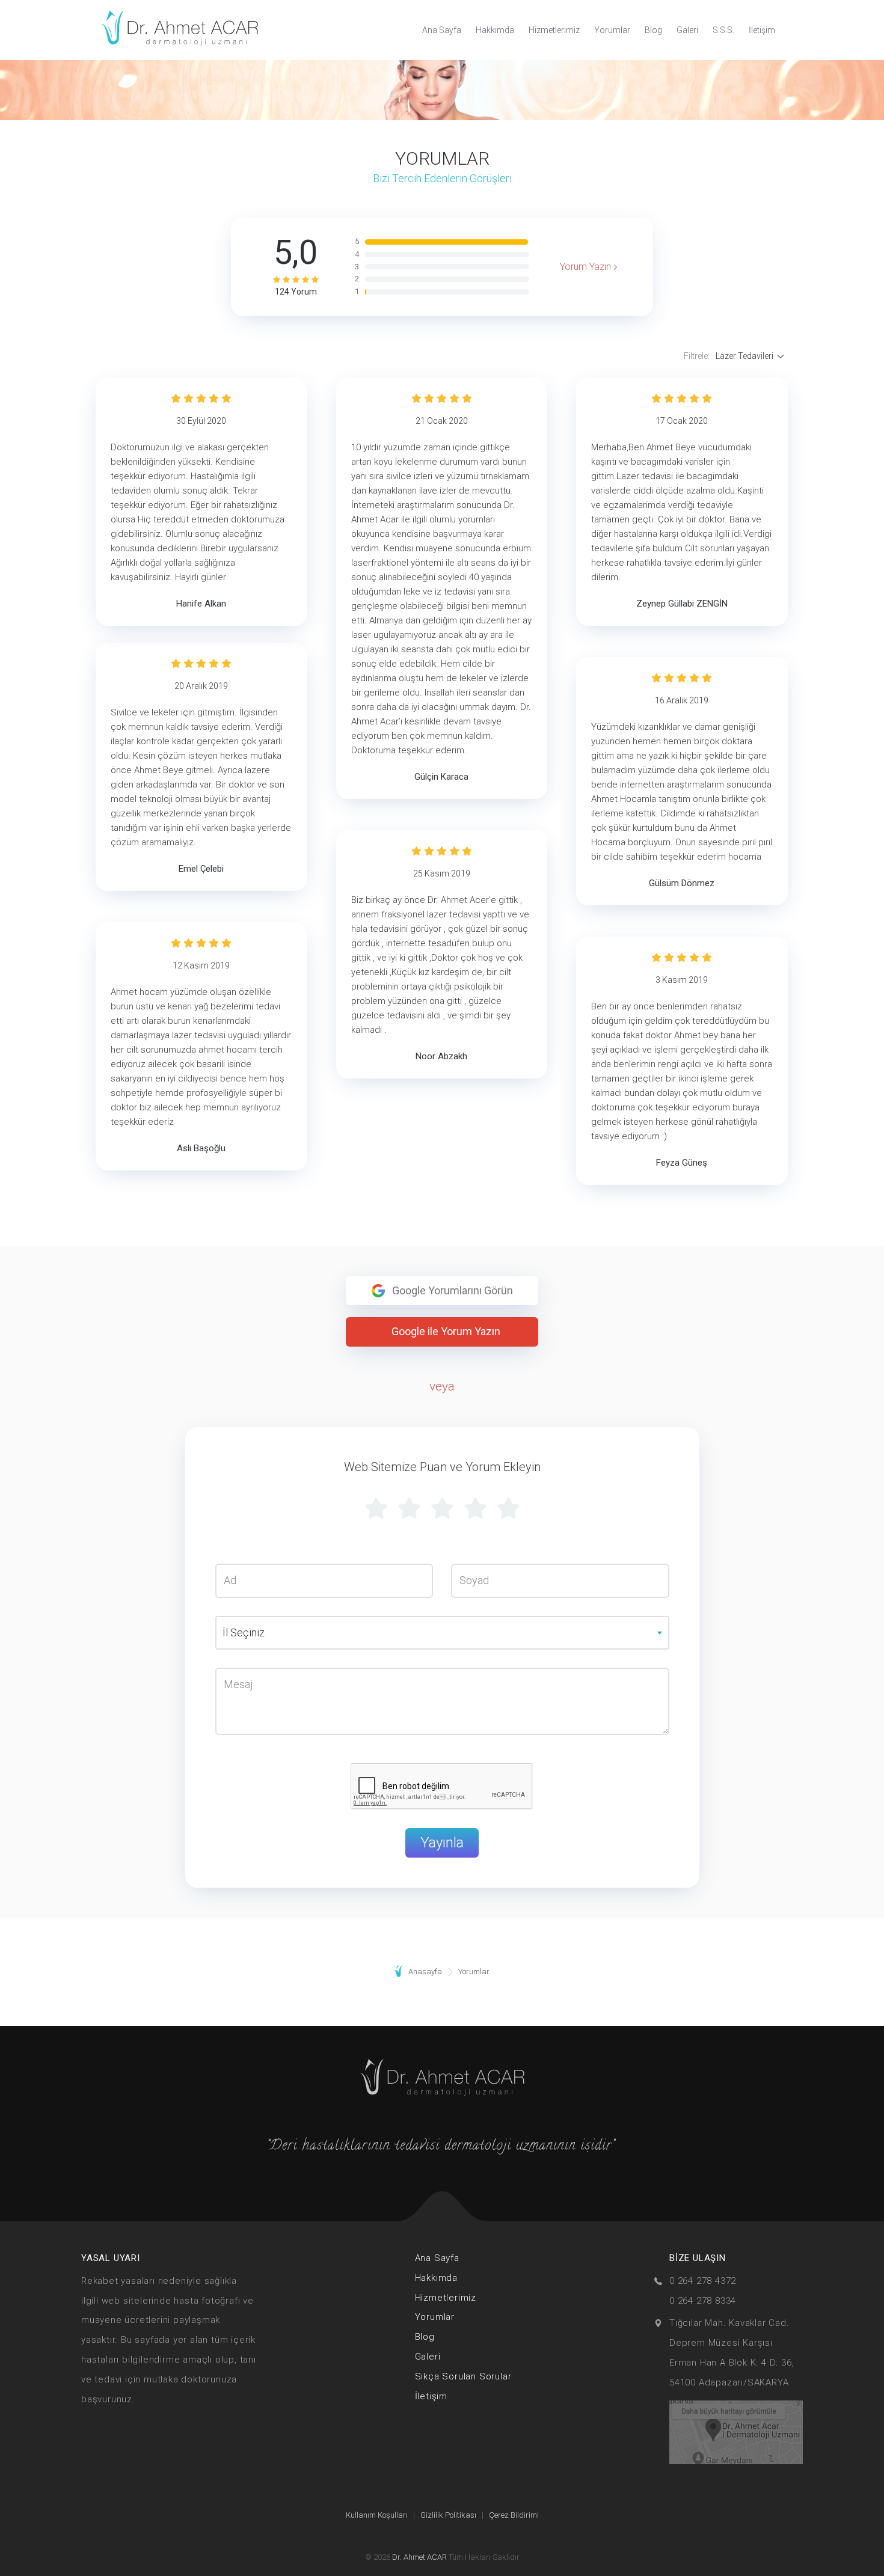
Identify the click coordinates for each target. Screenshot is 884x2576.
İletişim (762, 30)
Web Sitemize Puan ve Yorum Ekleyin (442, 1467)
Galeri (687, 30)
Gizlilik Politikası (448, 2515)
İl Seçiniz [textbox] (244, 1632)
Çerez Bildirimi (514, 2515)
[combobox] (442, 1633)
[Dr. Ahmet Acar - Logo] (180, 30)
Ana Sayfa (442, 30)
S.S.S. (723, 30)
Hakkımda (495, 30)
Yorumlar (612, 30)
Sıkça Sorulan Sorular (463, 2376)
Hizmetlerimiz (554, 30)
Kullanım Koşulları (377, 2515)
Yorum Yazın (585, 267)
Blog (653, 30)
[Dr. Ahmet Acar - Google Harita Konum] (736, 2431)
